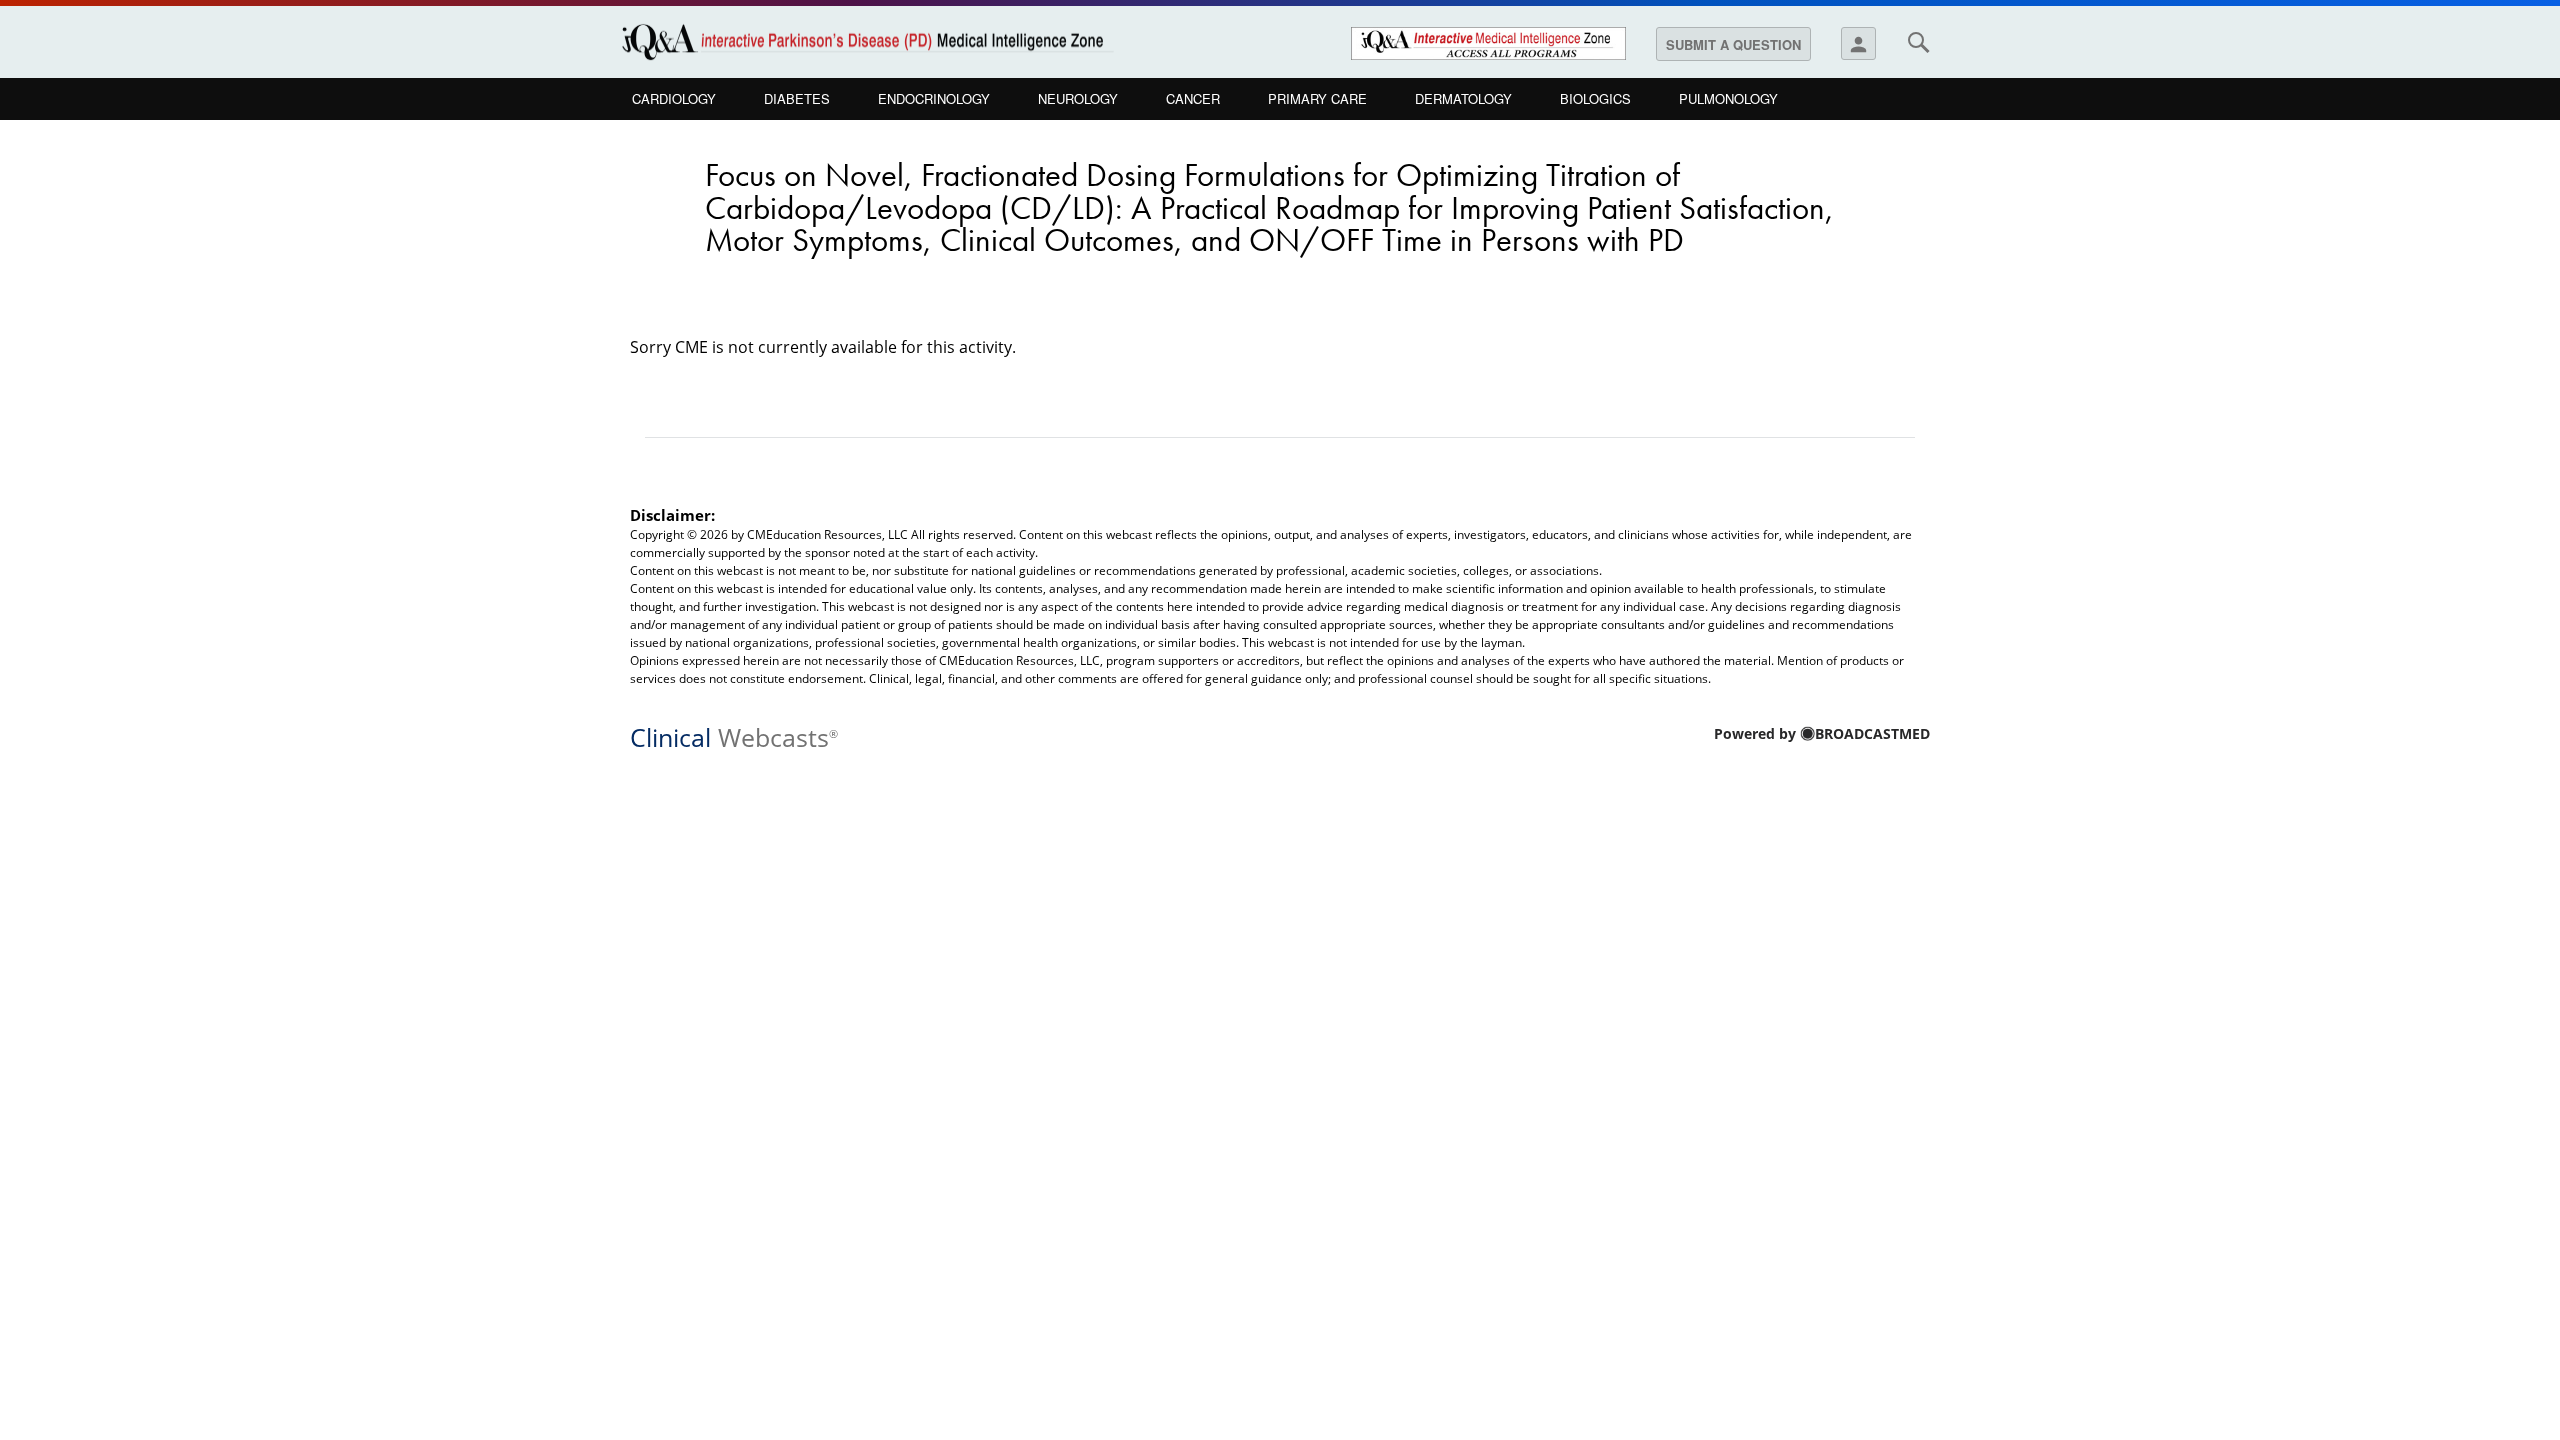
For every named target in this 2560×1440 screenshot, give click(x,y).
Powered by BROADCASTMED (1822, 733)
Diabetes (797, 98)
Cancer (1193, 98)
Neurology (1078, 98)
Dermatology (1463, 98)
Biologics (1595, 98)
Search (1918, 42)
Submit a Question (1733, 44)
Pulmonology (1728, 98)
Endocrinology (934, 98)
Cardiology (674, 98)
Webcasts (734, 735)
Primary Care (1317, 98)
